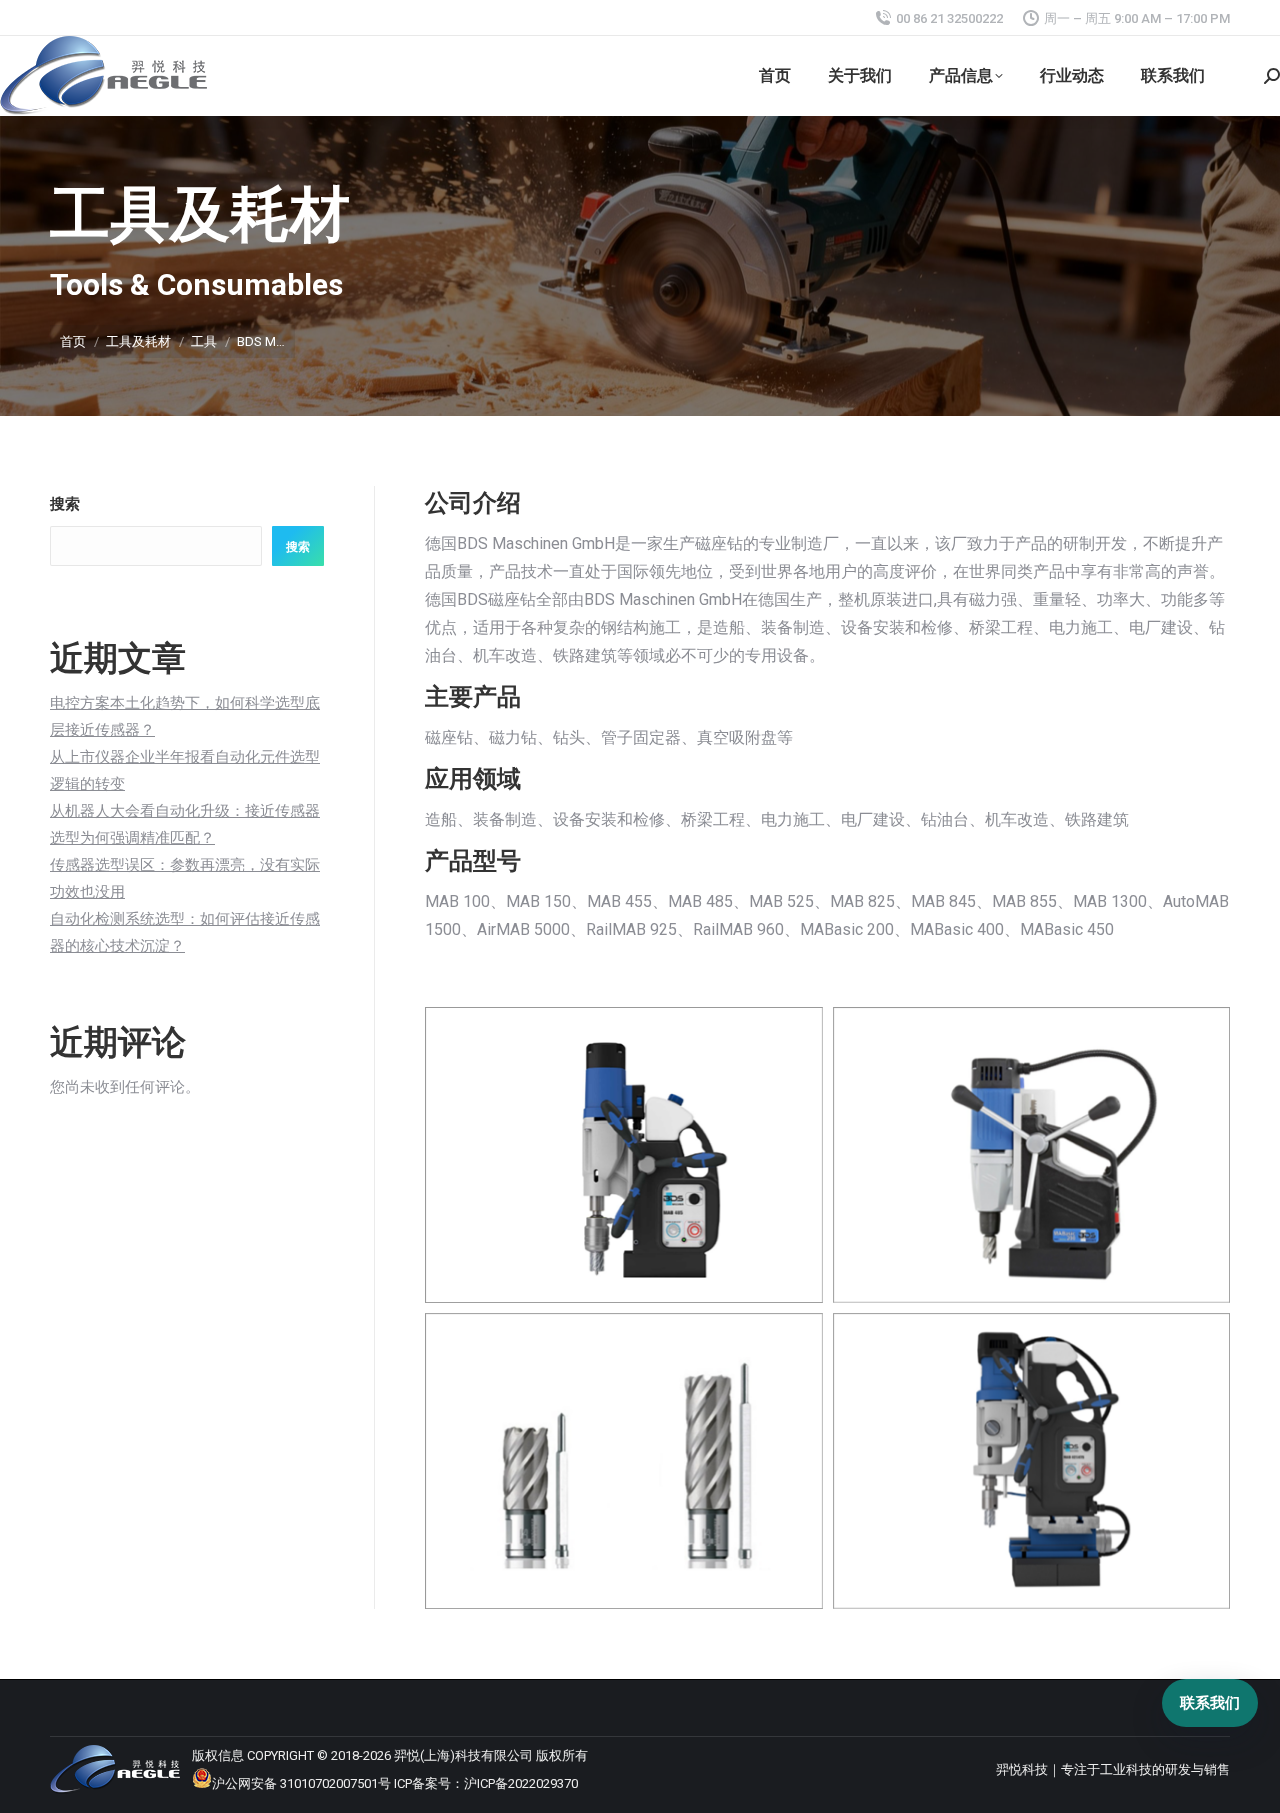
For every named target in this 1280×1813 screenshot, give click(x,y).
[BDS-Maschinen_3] (624, 1461)
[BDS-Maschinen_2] (1032, 1155)
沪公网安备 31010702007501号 (301, 1783)
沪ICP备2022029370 (521, 1783)
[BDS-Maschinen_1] (624, 1155)
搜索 (65, 504)
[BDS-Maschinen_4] (1032, 1461)
